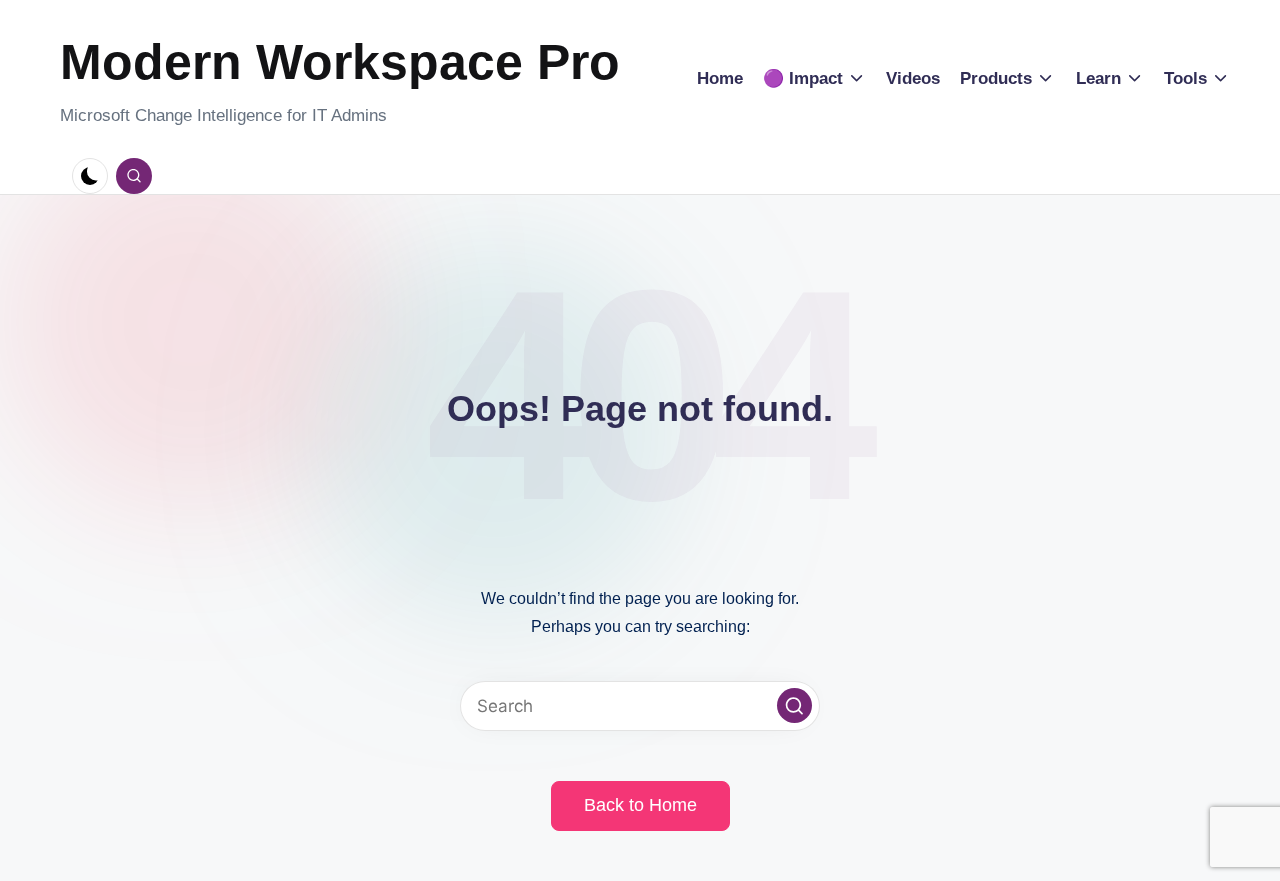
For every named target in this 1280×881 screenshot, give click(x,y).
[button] (794, 705)
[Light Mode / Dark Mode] (90, 176)
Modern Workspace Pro (340, 62)
